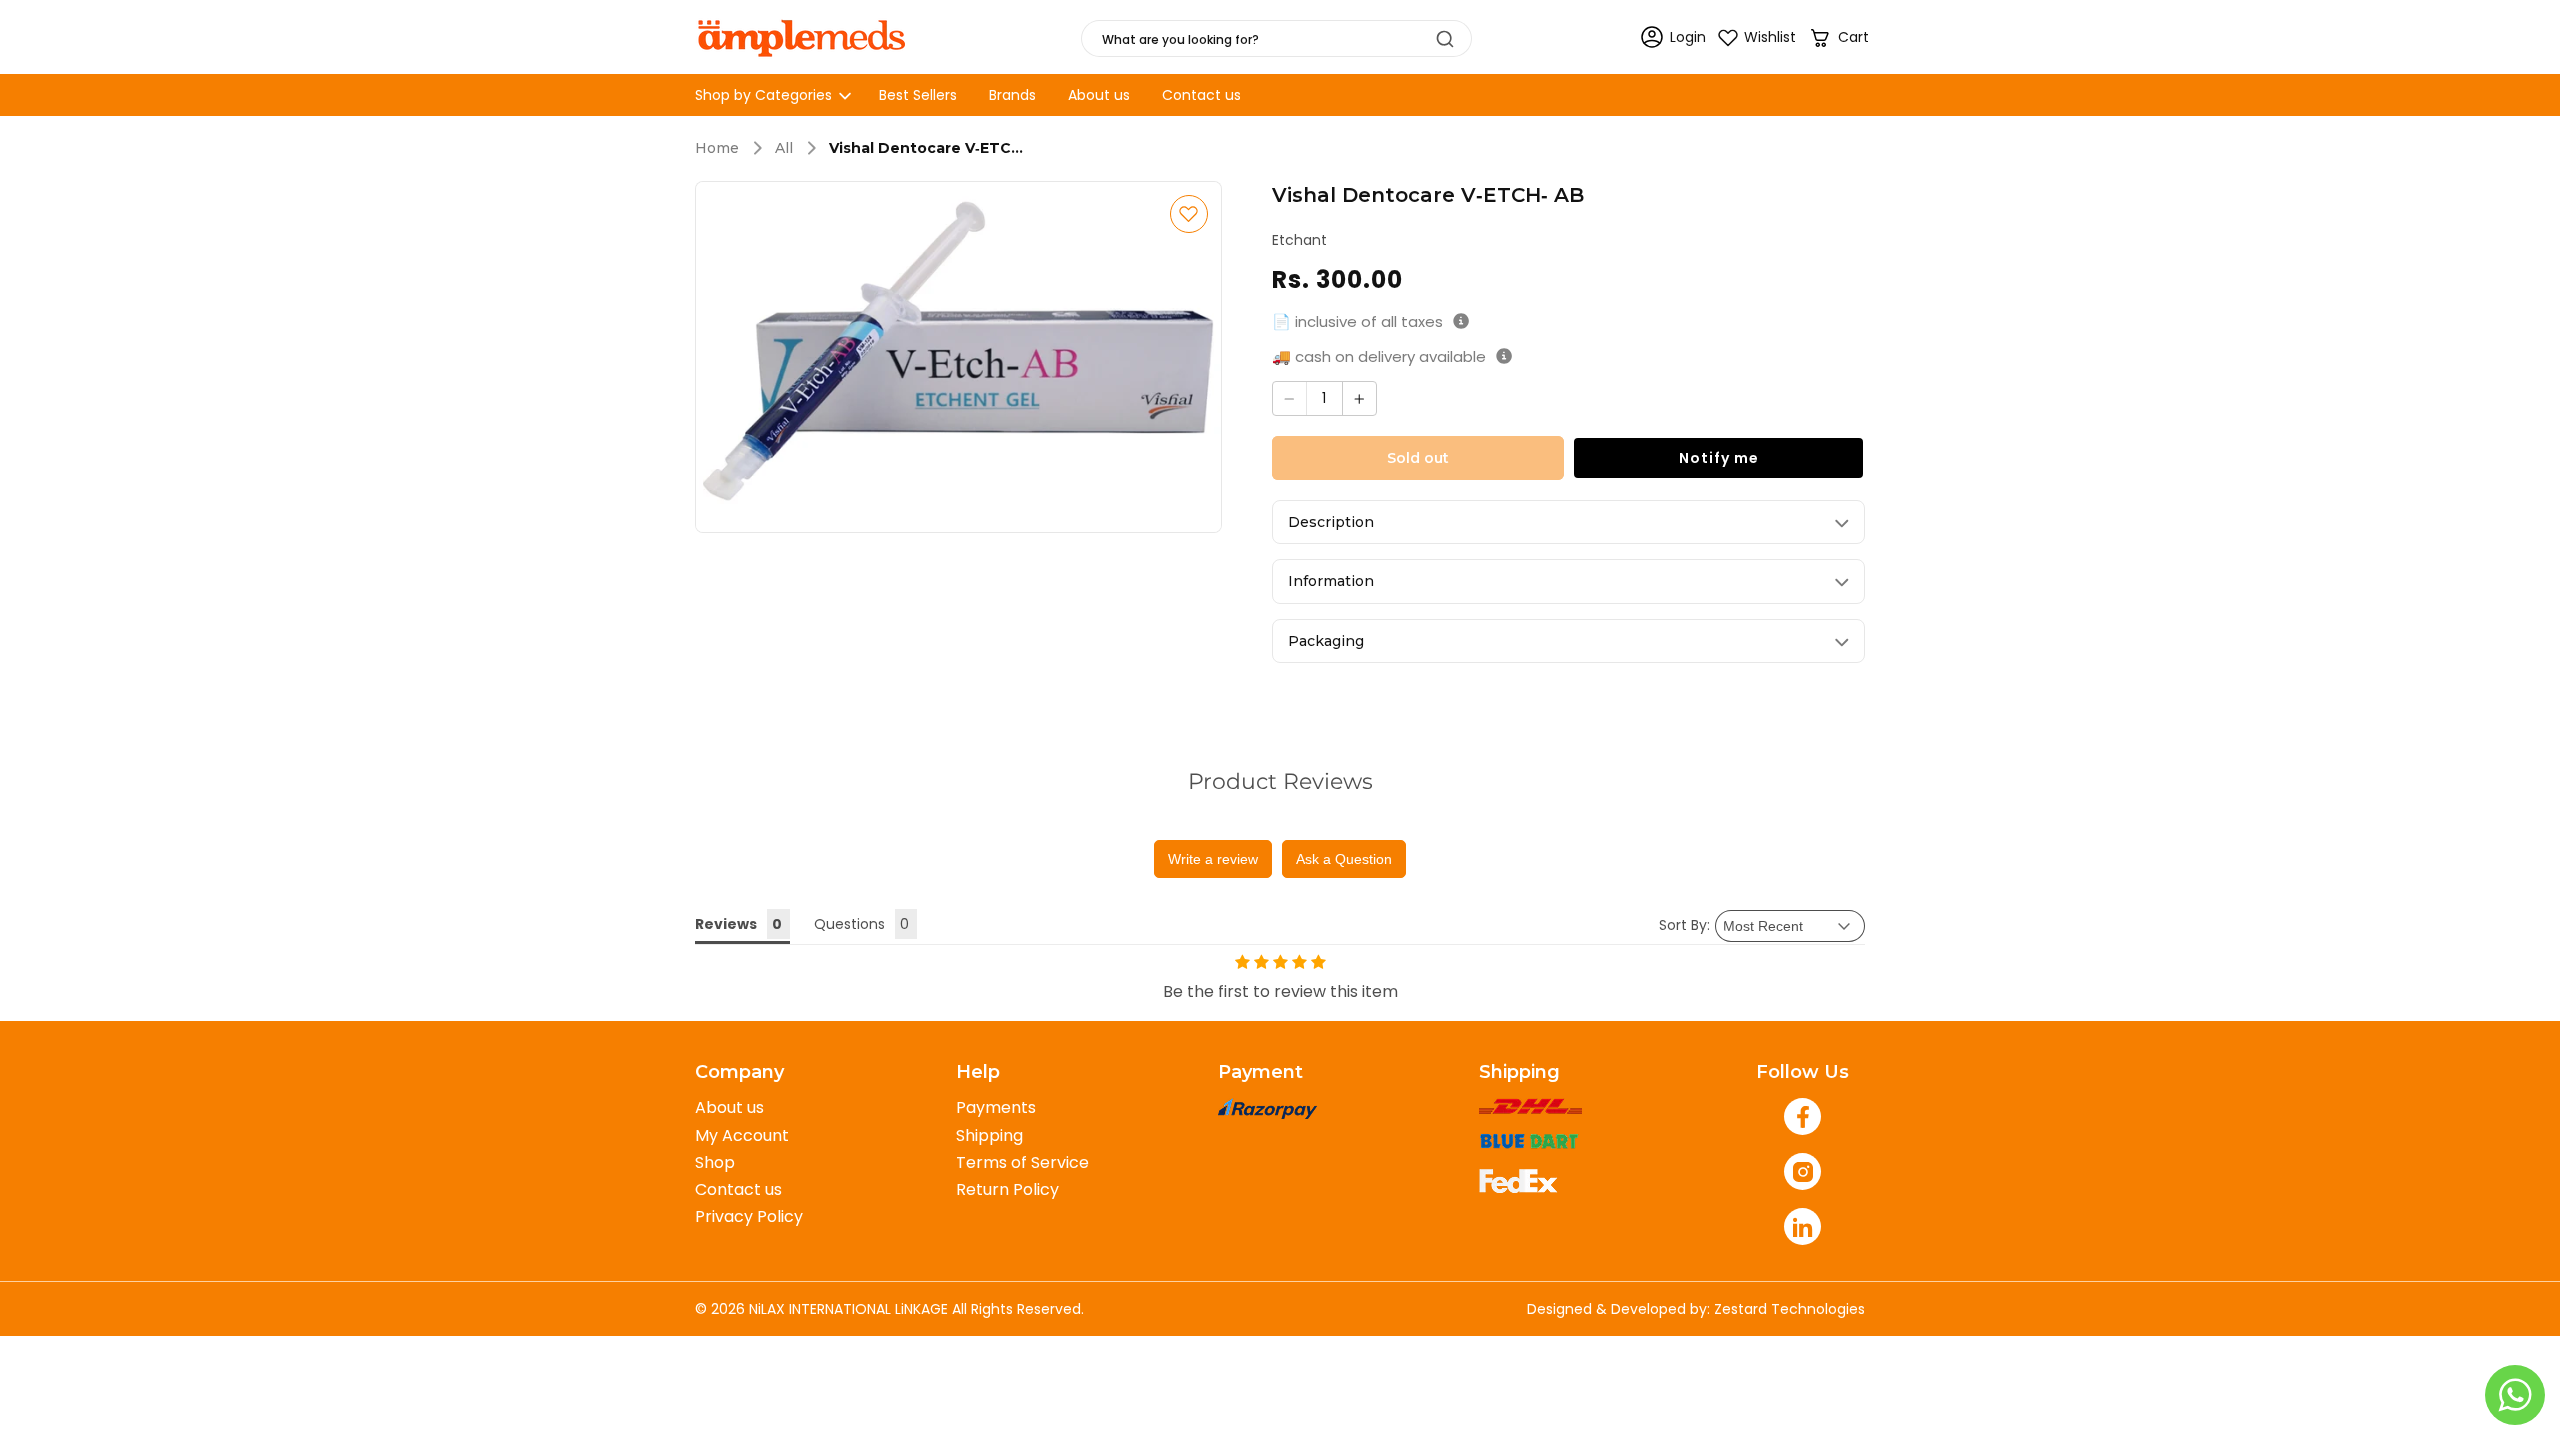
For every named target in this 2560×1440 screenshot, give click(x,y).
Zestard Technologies (1789, 1309)
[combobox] (1276, 38)
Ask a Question (1344, 859)
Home (717, 148)
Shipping (989, 1135)
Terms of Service (1022, 1162)
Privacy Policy (749, 1216)
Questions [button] (849, 924)
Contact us (738, 1189)
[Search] (1445, 39)
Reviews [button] (726, 924)
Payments (996, 1107)
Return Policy (1007, 1189)
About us (729, 1107)
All (784, 148)
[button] (1838, 38)
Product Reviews (1280, 781)
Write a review (1213, 859)
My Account (742, 1135)
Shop (715, 1162)
